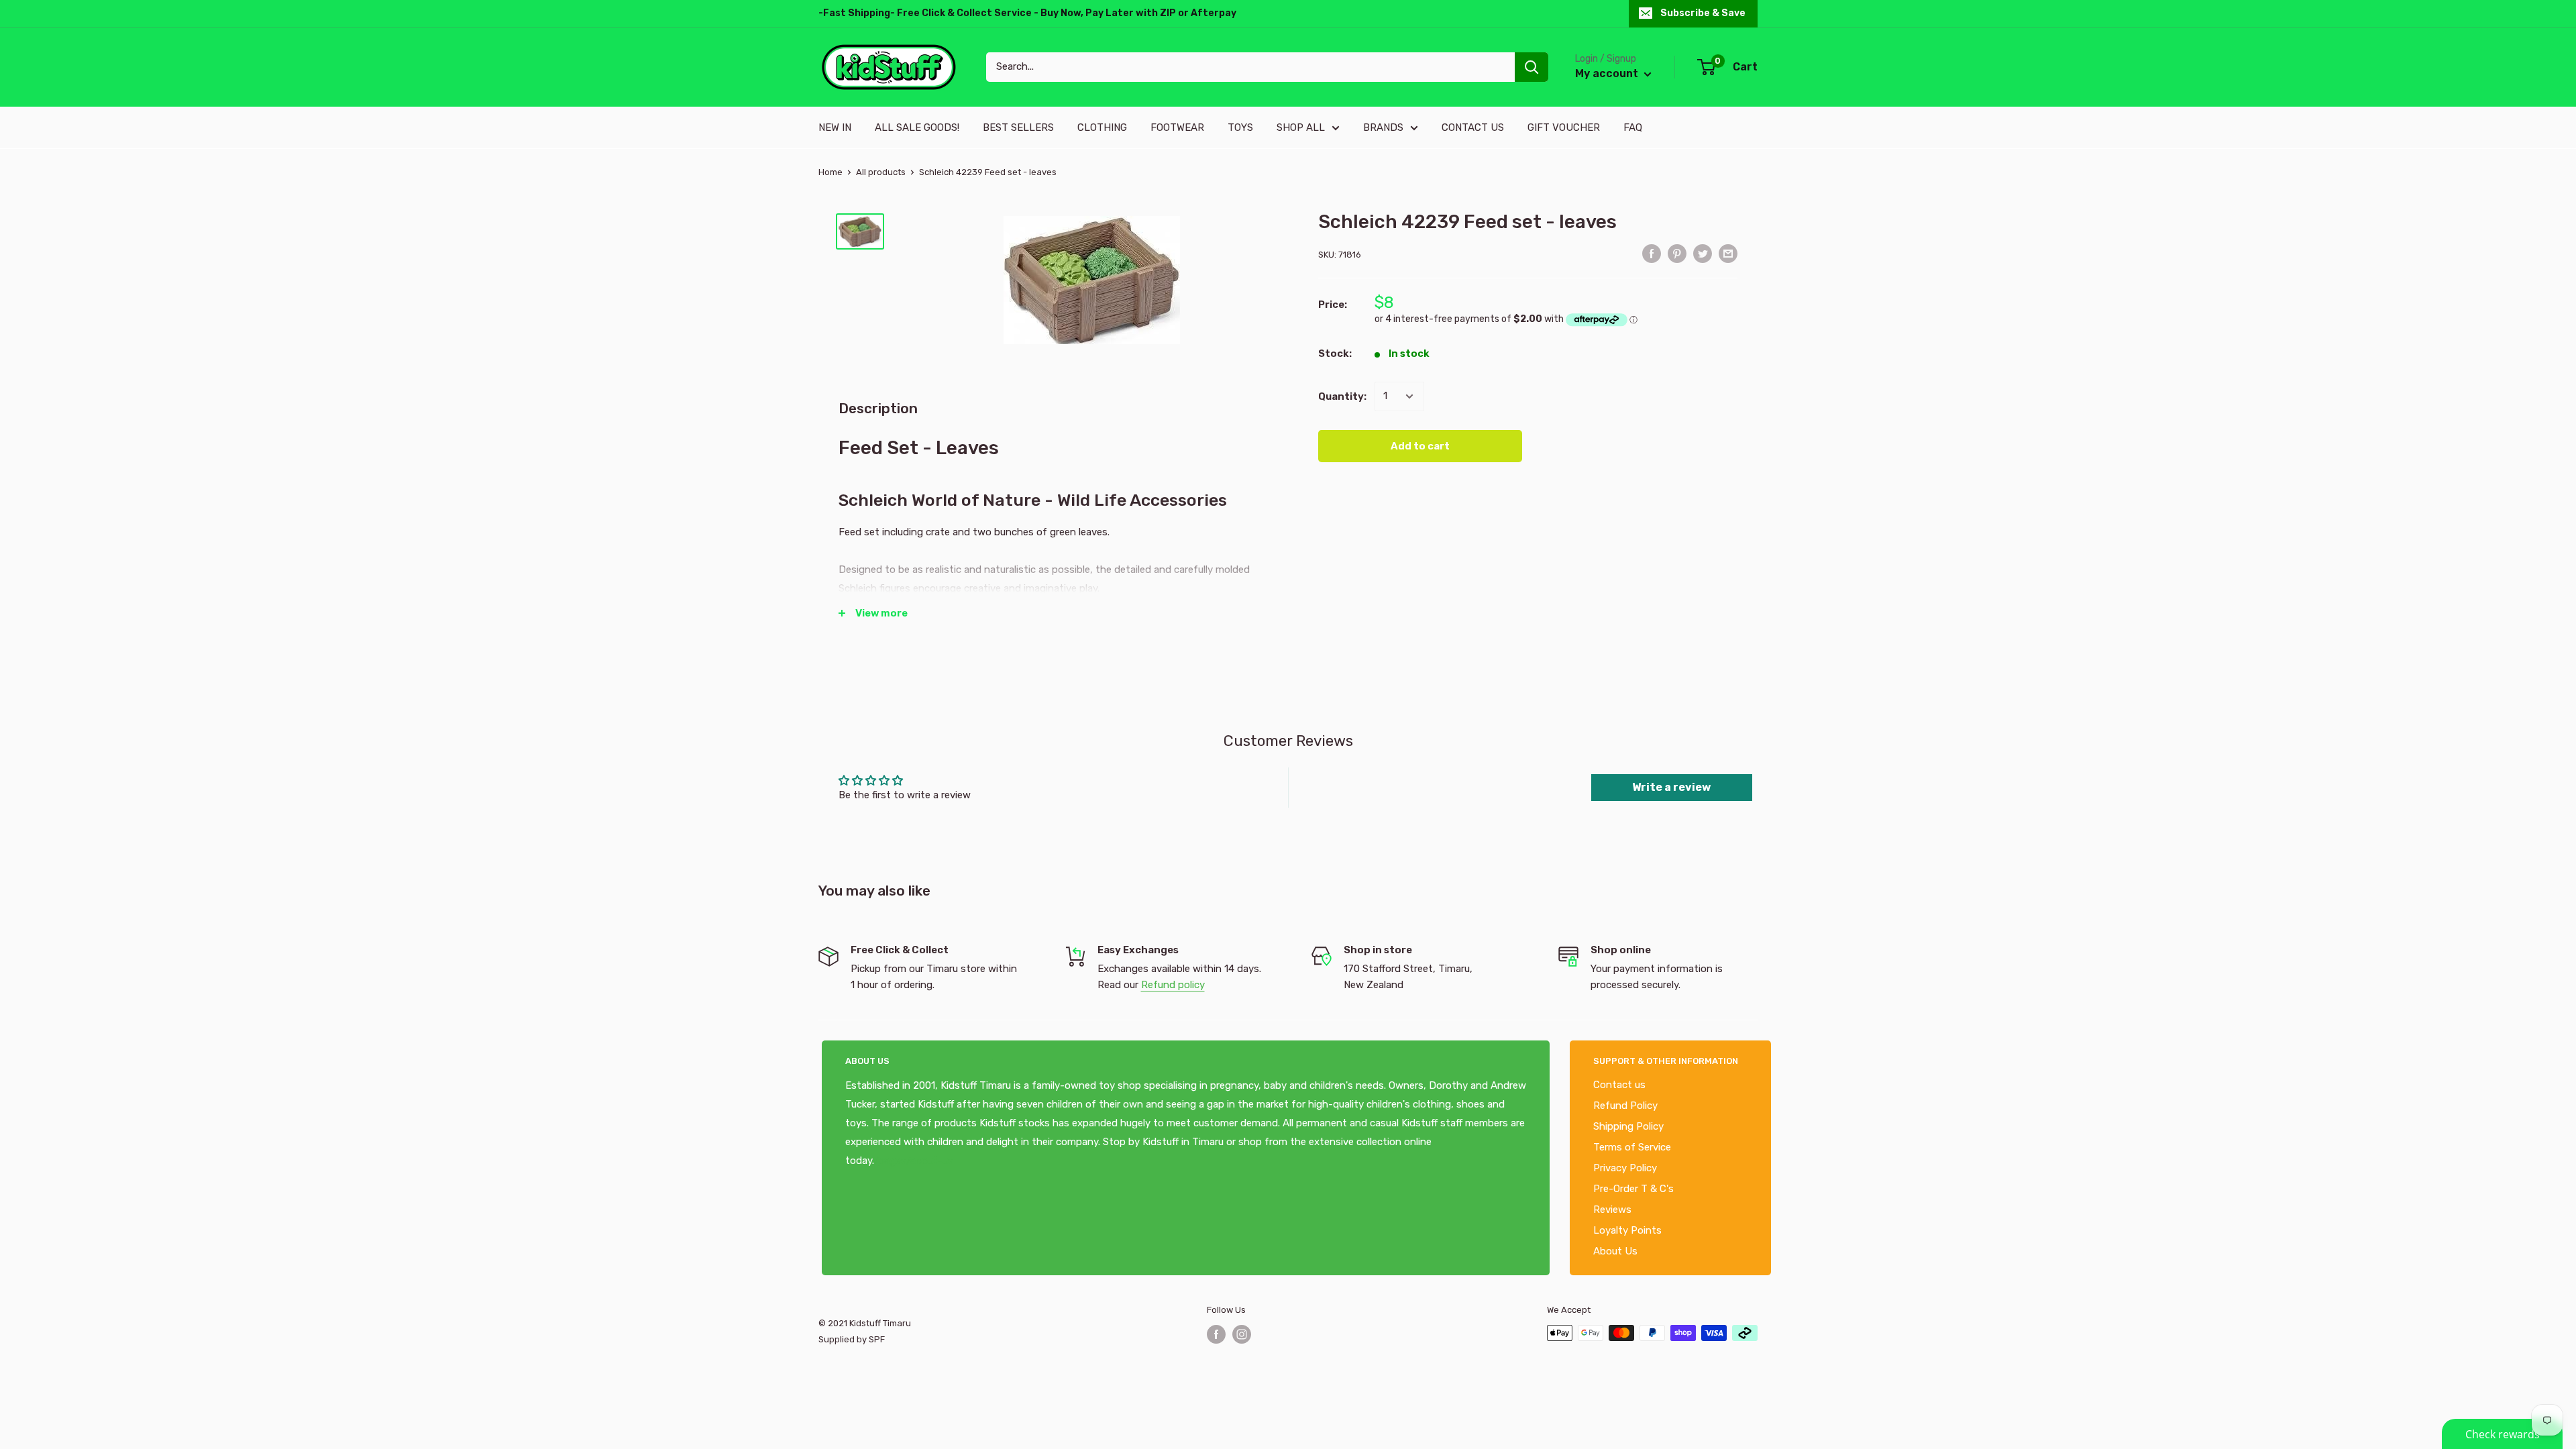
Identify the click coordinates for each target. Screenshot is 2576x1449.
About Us (1615, 1251)
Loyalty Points (1627, 1230)
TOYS (1240, 127)
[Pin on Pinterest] (1677, 253)
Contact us (1619, 1085)
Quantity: (1342, 396)
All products (881, 172)
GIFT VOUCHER (1564, 127)
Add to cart (1420, 446)
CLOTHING (1102, 127)
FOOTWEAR (1177, 127)
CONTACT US (1473, 127)
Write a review (1671, 787)
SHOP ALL (1301, 127)
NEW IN (835, 127)
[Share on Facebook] (1652, 253)
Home (830, 172)
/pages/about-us (914, 1161)
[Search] (1532, 67)
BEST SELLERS (1018, 127)
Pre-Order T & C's (1633, 1189)
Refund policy (1173, 985)
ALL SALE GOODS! (917, 127)
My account (1608, 73)
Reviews (1612, 1210)
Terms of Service (1632, 1147)
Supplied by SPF (852, 1339)
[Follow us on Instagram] (1242, 1334)
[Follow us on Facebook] (1216, 1334)
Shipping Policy (1628, 1126)
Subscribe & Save (1703, 13)
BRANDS (1383, 127)
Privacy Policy (1625, 1168)
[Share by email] (1728, 253)
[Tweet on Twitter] (1703, 253)
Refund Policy (1625, 1106)
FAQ (1633, 127)
